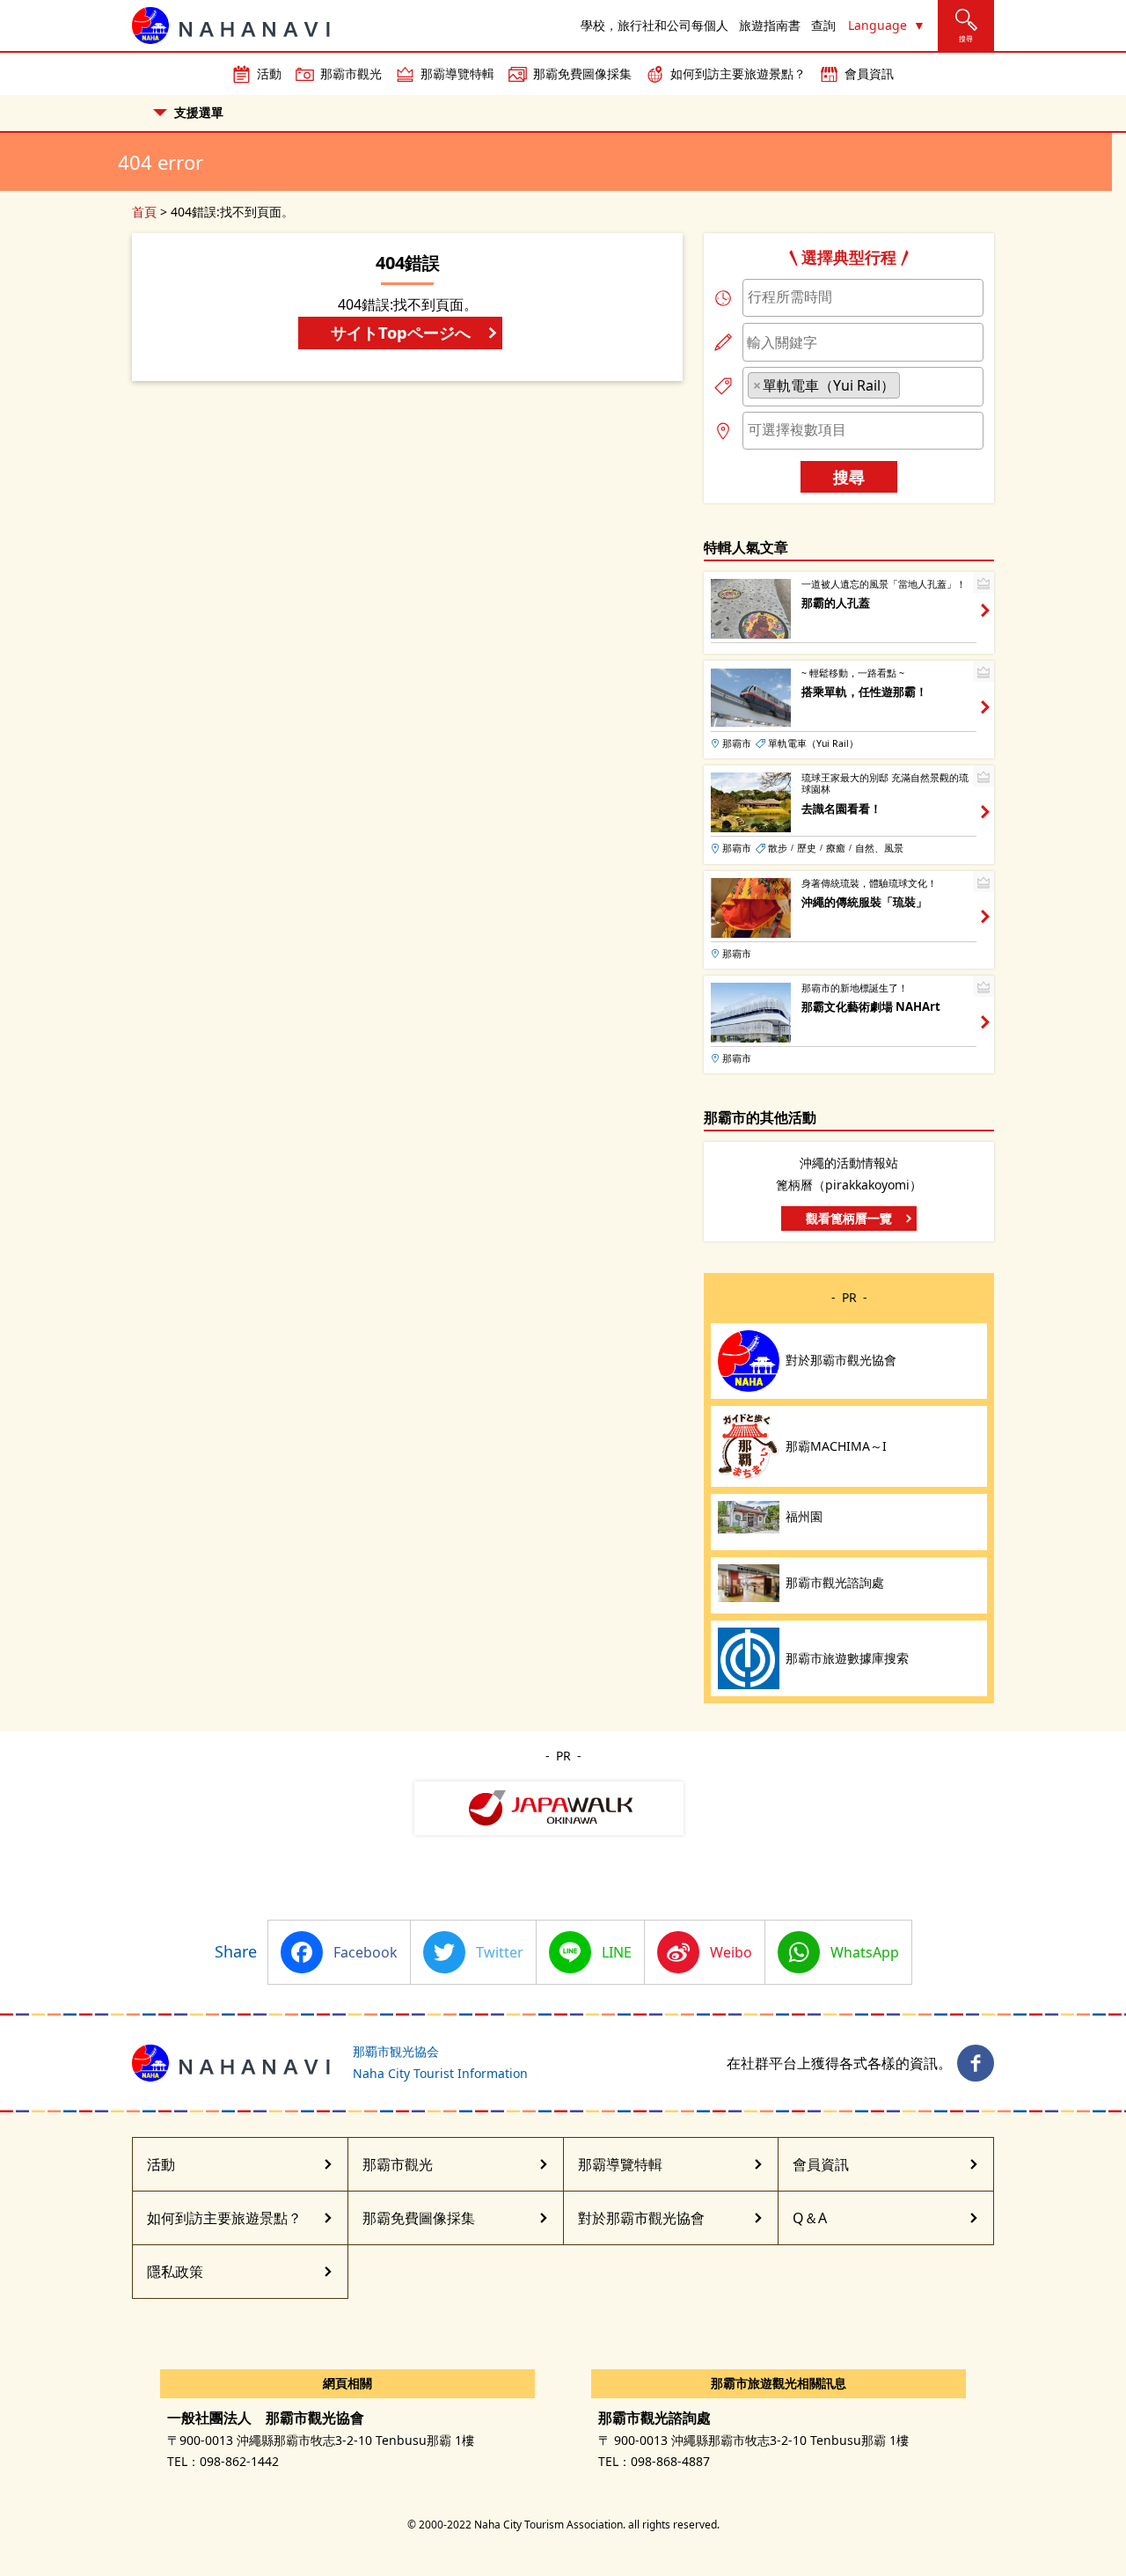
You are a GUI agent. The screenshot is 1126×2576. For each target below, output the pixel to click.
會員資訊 (869, 73)
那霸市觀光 (351, 73)
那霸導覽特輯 (457, 73)
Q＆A (810, 2218)
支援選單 (199, 112)
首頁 (144, 212)
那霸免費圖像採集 (582, 73)
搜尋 (849, 476)
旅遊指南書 (770, 25)
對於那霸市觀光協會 (641, 2218)
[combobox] (863, 298)
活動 (269, 73)
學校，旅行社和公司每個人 (654, 25)
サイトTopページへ (401, 332)
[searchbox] (863, 296)
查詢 (823, 25)
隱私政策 (175, 2272)
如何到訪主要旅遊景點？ (738, 73)
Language (877, 25)
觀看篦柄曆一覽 (849, 1218)
